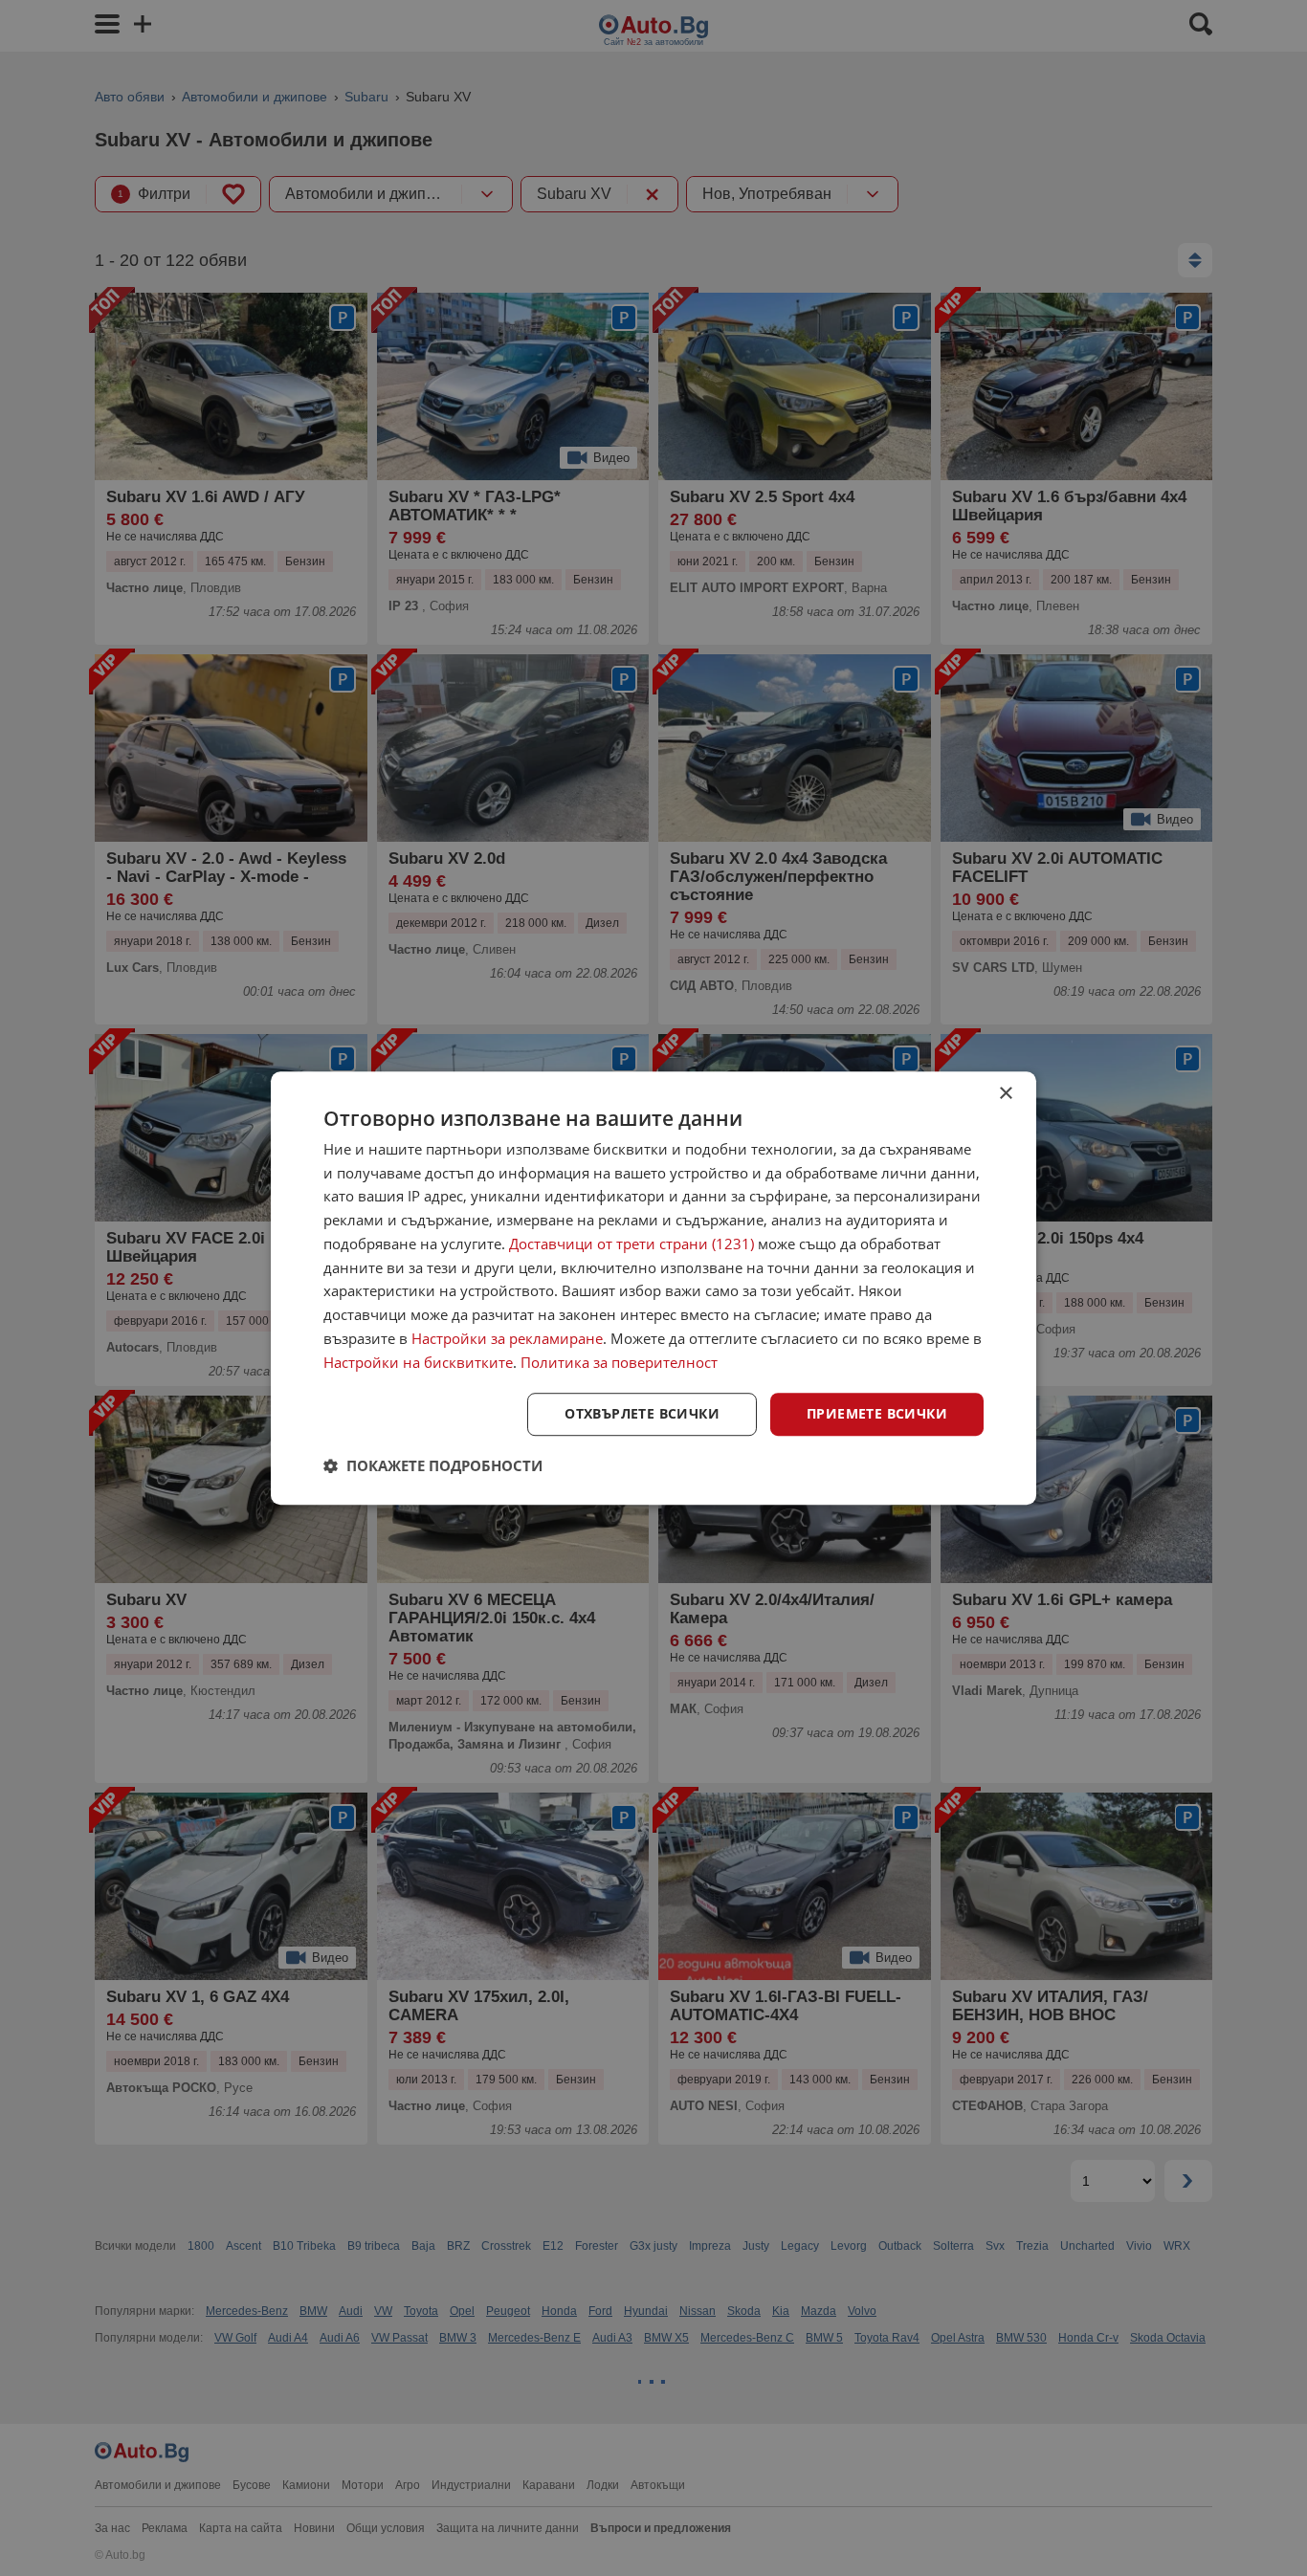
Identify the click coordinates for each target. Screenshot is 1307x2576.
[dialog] (653, 1288)
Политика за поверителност (619, 1362)
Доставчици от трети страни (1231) (631, 1244)
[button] (433, 1465)
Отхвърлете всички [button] (642, 1414)
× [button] (1005, 1094)
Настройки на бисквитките (418, 1362)
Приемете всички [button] (877, 1414)
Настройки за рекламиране (507, 1338)
